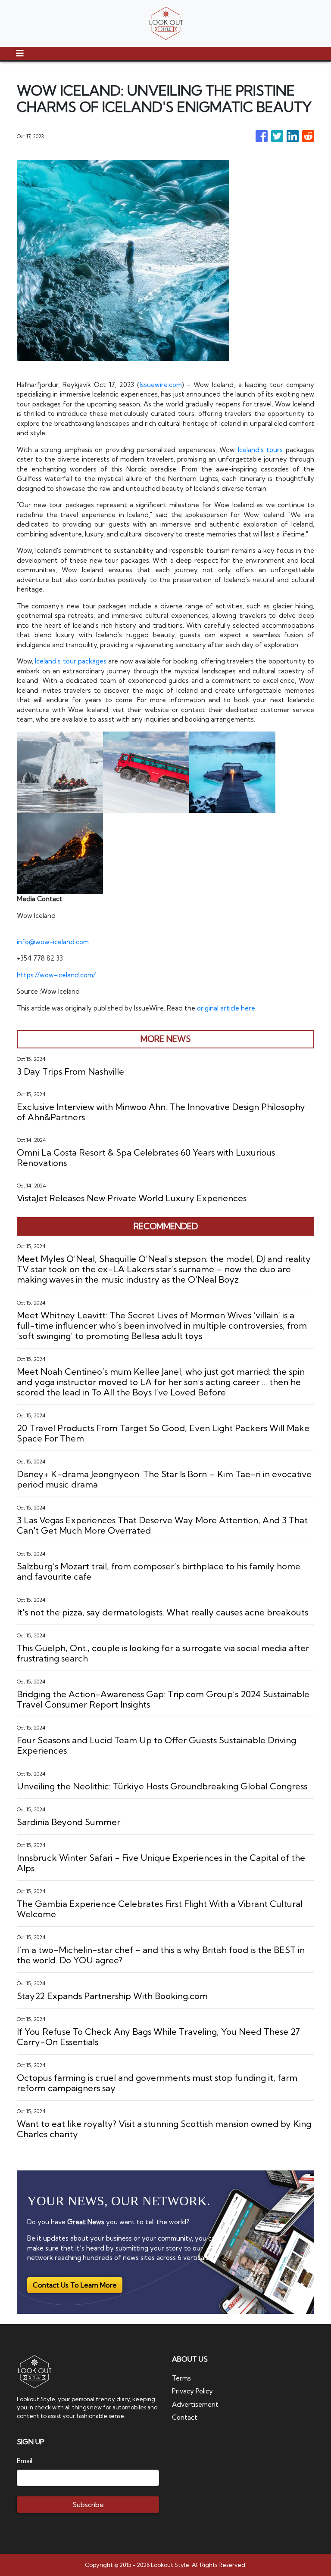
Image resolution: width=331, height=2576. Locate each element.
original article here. (227, 1008)
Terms (181, 2378)
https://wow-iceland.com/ (56, 975)
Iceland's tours (261, 450)
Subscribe (88, 2505)
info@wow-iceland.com (53, 942)
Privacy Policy (192, 2391)
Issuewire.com (161, 385)
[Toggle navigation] (20, 53)
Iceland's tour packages (71, 661)
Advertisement (195, 2404)
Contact (185, 2417)
